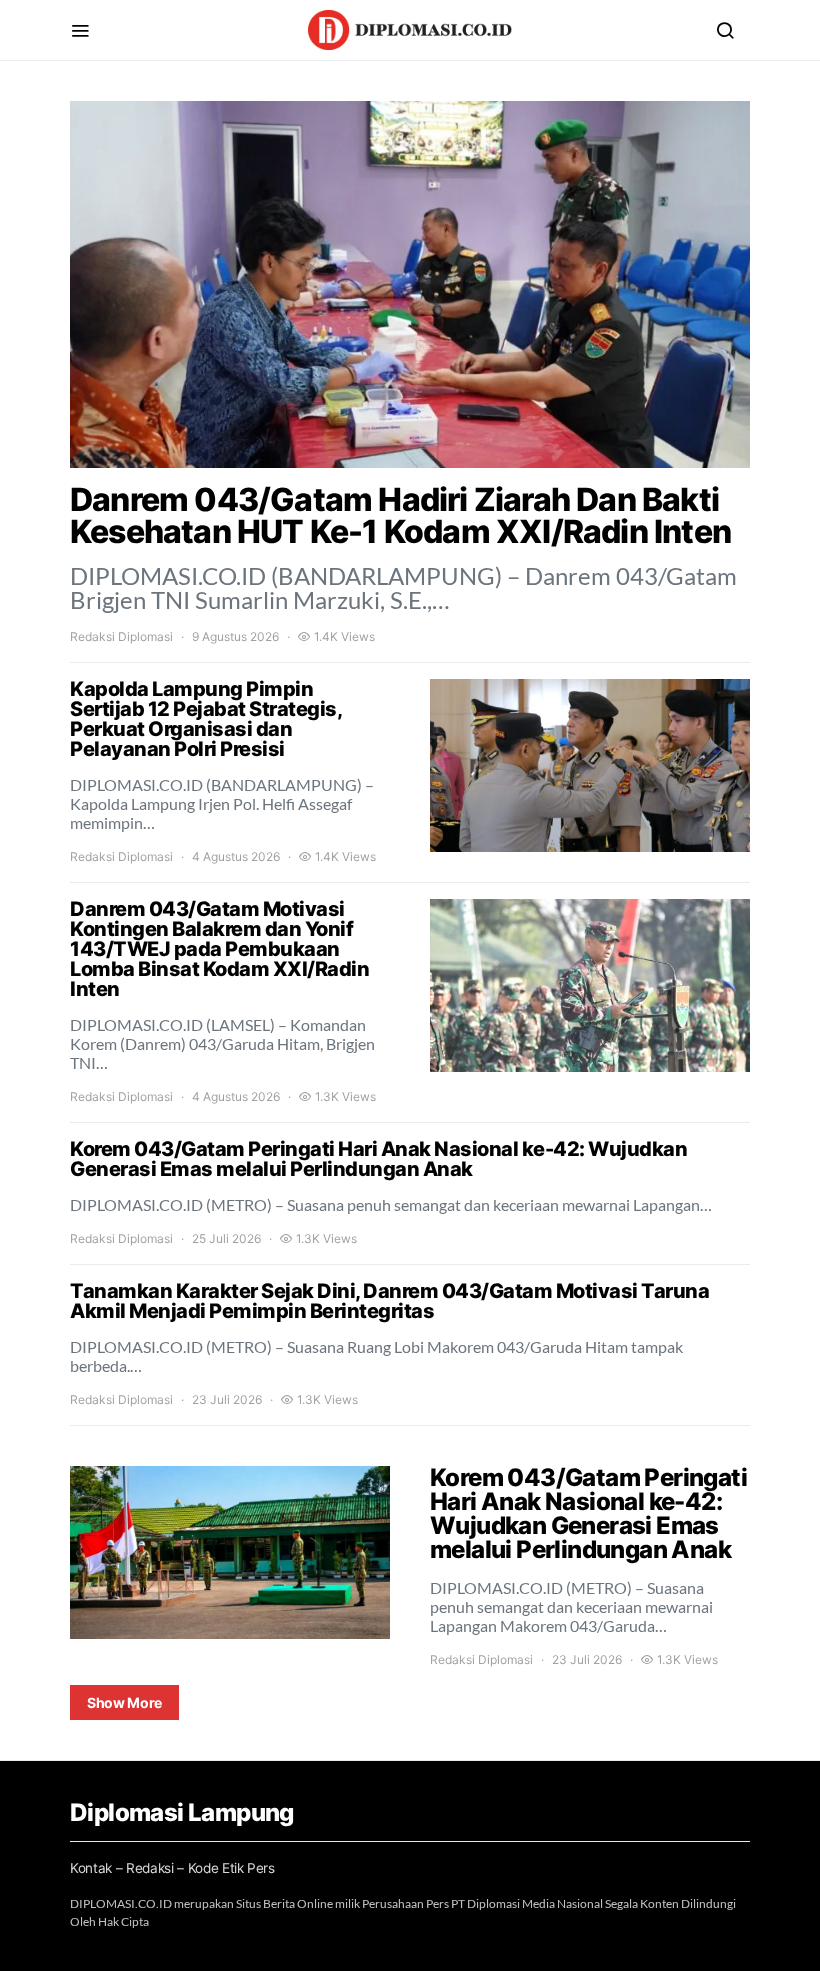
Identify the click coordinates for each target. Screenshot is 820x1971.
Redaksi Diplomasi (121, 636)
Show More (124, 1702)
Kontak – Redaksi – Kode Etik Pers (172, 1868)
